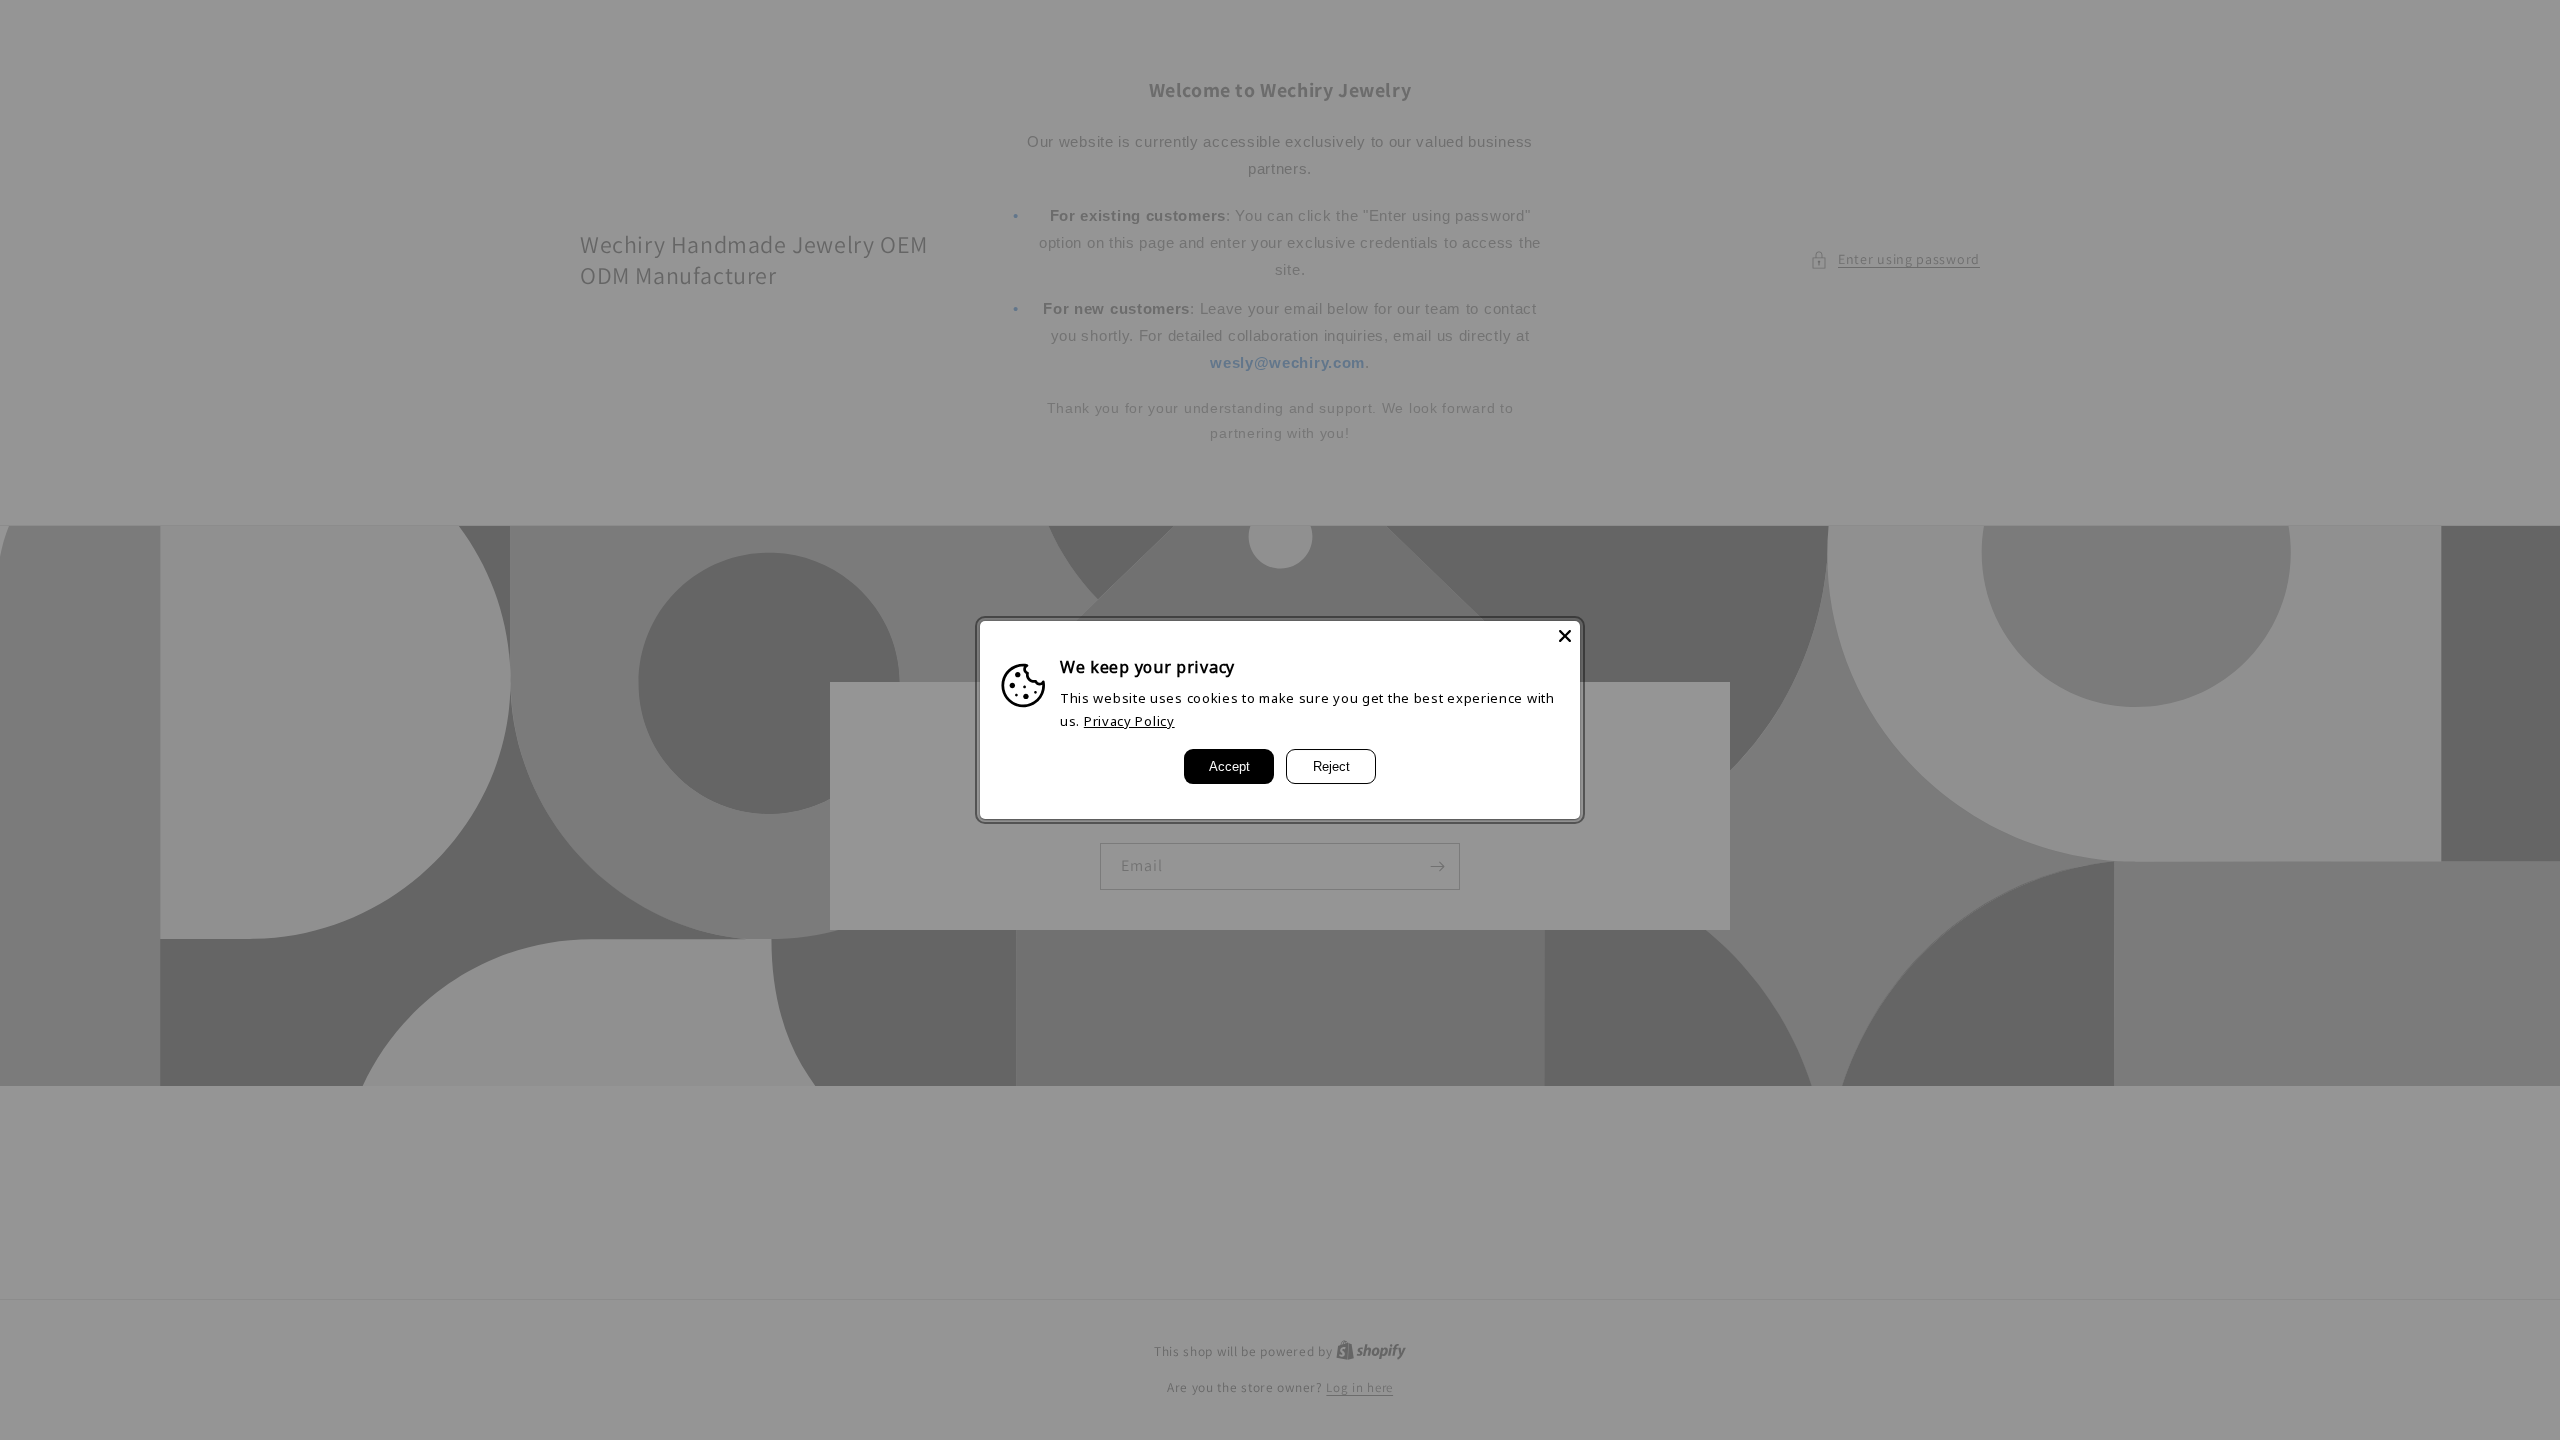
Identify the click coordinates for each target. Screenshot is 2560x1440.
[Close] (1565, 636)
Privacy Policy (1129, 721)
